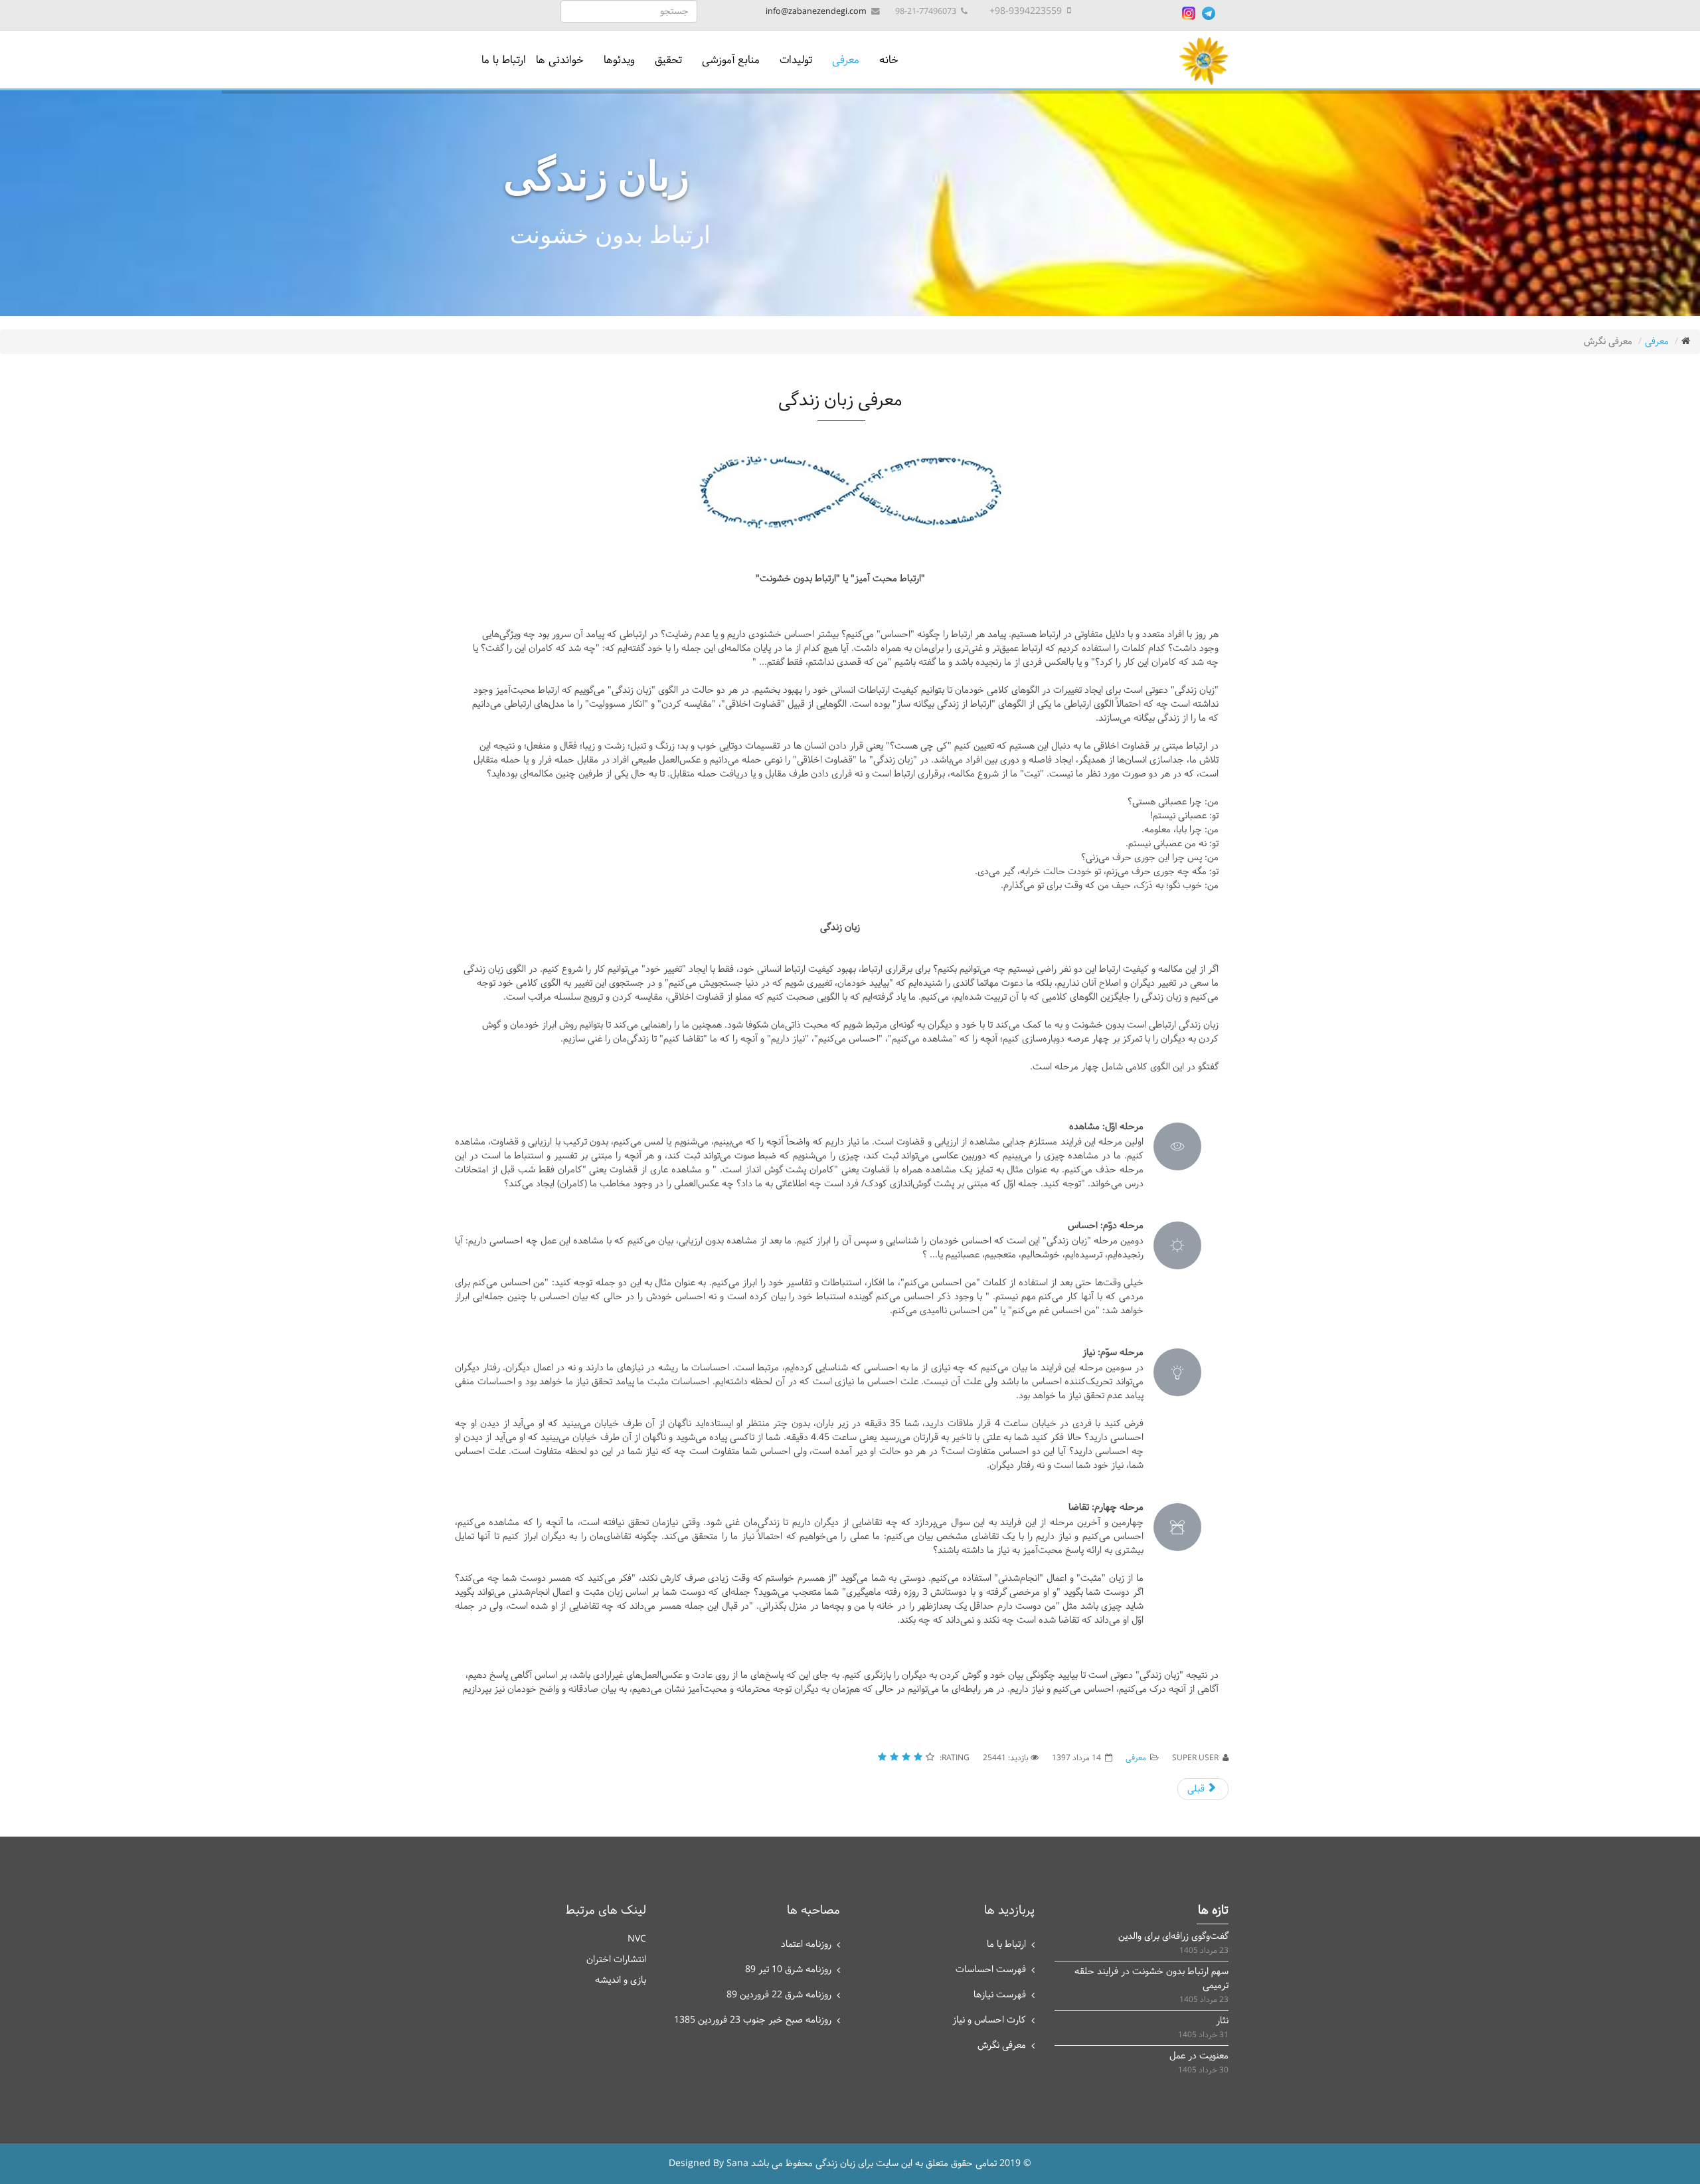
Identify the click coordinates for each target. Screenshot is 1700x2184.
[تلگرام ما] (1209, 13)
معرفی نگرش (1002, 2046)
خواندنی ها (560, 60)
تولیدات (796, 60)
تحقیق (668, 60)
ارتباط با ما (504, 60)
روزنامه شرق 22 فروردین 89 (779, 1995)
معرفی (846, 60)
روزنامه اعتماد (806, 1945)
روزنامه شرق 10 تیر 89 (788, 1970)
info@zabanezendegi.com (816, 12)
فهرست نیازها (1000, 1995)
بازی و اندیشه (621, 1980)
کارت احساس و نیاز (989, 2020)
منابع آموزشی (731, 60)
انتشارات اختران (616, 1960)
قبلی (1197, 1789)
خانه (889, 60)
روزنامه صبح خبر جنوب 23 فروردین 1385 (753, 2020)
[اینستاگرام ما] (1189, 13)
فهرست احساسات (991, 1970)
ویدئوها (619, 60)
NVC (637, 1939)
